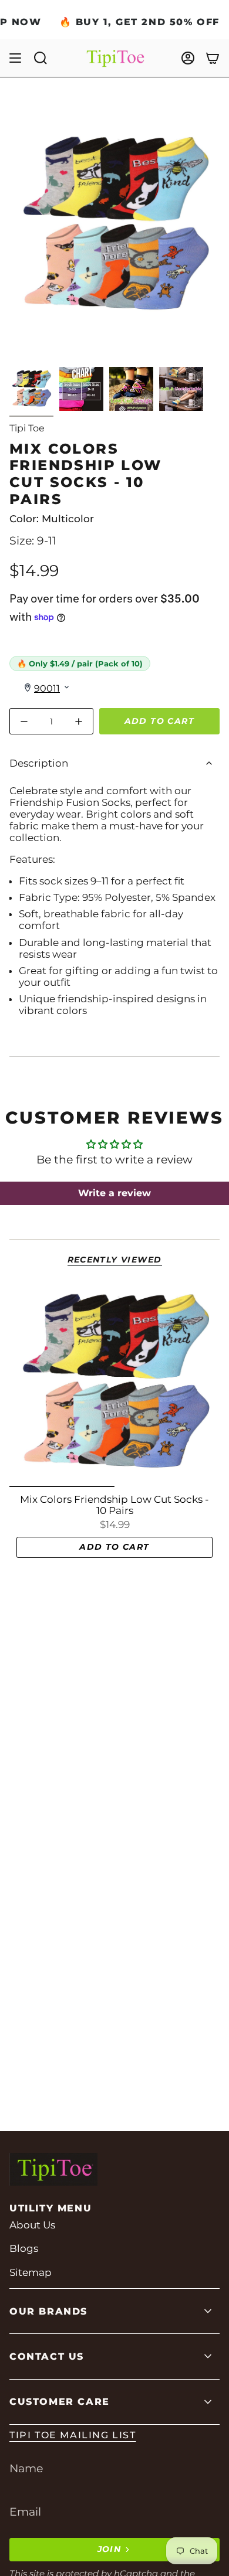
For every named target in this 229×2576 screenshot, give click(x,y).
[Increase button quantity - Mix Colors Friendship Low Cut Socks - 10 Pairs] (77, 721)
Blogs (24, 2248)
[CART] (213, 58)
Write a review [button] (114, 1193)
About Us (32, 2225)
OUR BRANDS (48, 2311)
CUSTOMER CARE (60, 2402)
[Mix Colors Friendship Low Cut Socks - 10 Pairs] (114, 1382)
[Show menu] (15, 58)
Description (39, 763)
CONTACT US (47, 2356)
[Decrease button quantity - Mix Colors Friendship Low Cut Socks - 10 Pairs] (26, 721)
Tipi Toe (27, 428)
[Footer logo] (53, 2169)
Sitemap (31, 2272)
